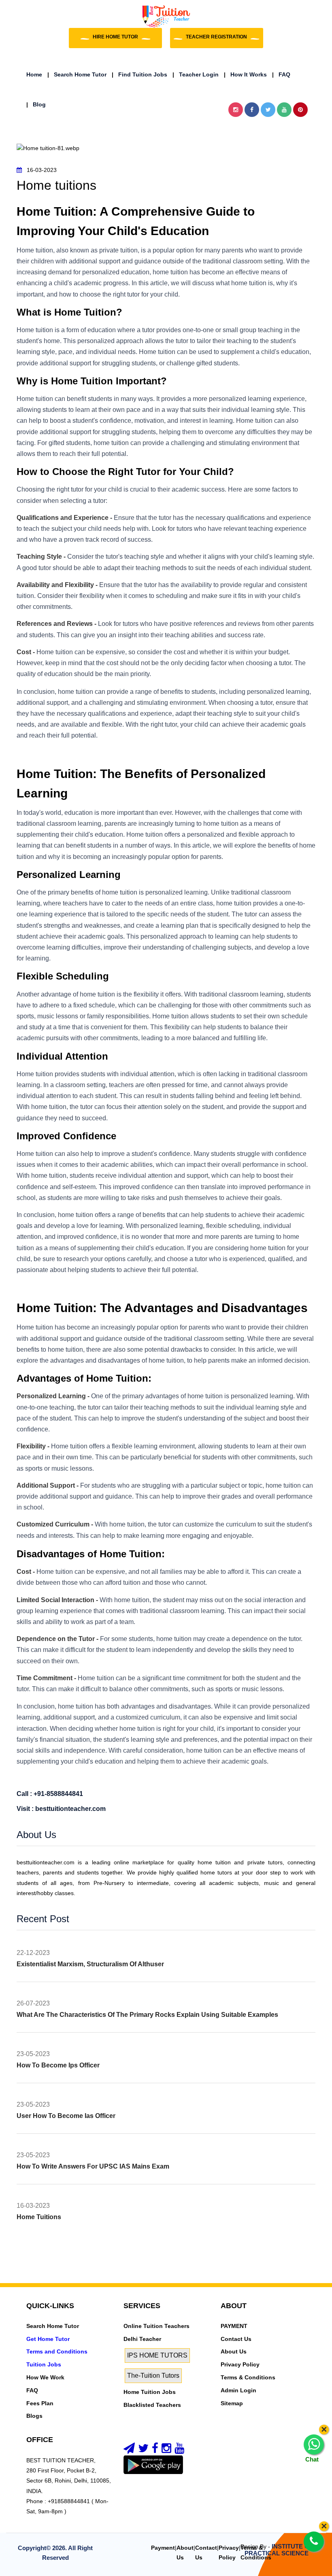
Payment (163, 2548)
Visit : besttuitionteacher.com (61, 1809)
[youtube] (179, 2450)
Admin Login (238, 2390)
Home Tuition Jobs (150, 2392)
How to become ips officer (58, 2065)
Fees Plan (40, 2403)
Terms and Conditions (57, 2351)
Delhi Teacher (142, 2339)
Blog (36, 104)
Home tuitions (39, 2217)
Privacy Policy (240, 2364)
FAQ (281, 74)
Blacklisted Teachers (152, 2405)
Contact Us (236, 2339)
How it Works (245, 74)
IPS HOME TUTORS (157, 2355)
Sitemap (232, 2403)
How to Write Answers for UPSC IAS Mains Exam (93, 2166)
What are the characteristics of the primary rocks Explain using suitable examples (147, 2015)
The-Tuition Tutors (153, 2376)
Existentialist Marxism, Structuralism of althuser (90, 1964)
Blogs (34, 2416)
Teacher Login (196, 74)
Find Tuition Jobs (139, 74)
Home (34, 74)
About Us (234, 2351)
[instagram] (166, 2450)
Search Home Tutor (77, 74)
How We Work (45, 2377)
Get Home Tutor (48, 2339)
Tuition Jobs (44, 2364)
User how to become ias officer (66, 2116)
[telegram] (129, 2450)
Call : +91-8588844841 (50, 1794)
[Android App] (153, 2464)
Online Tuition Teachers (156, 2326)
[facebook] (155, 2450)
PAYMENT (234, 2326)
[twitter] (143, 2450)
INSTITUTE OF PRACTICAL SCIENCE (279, 2550)
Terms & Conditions (248, 2377)
